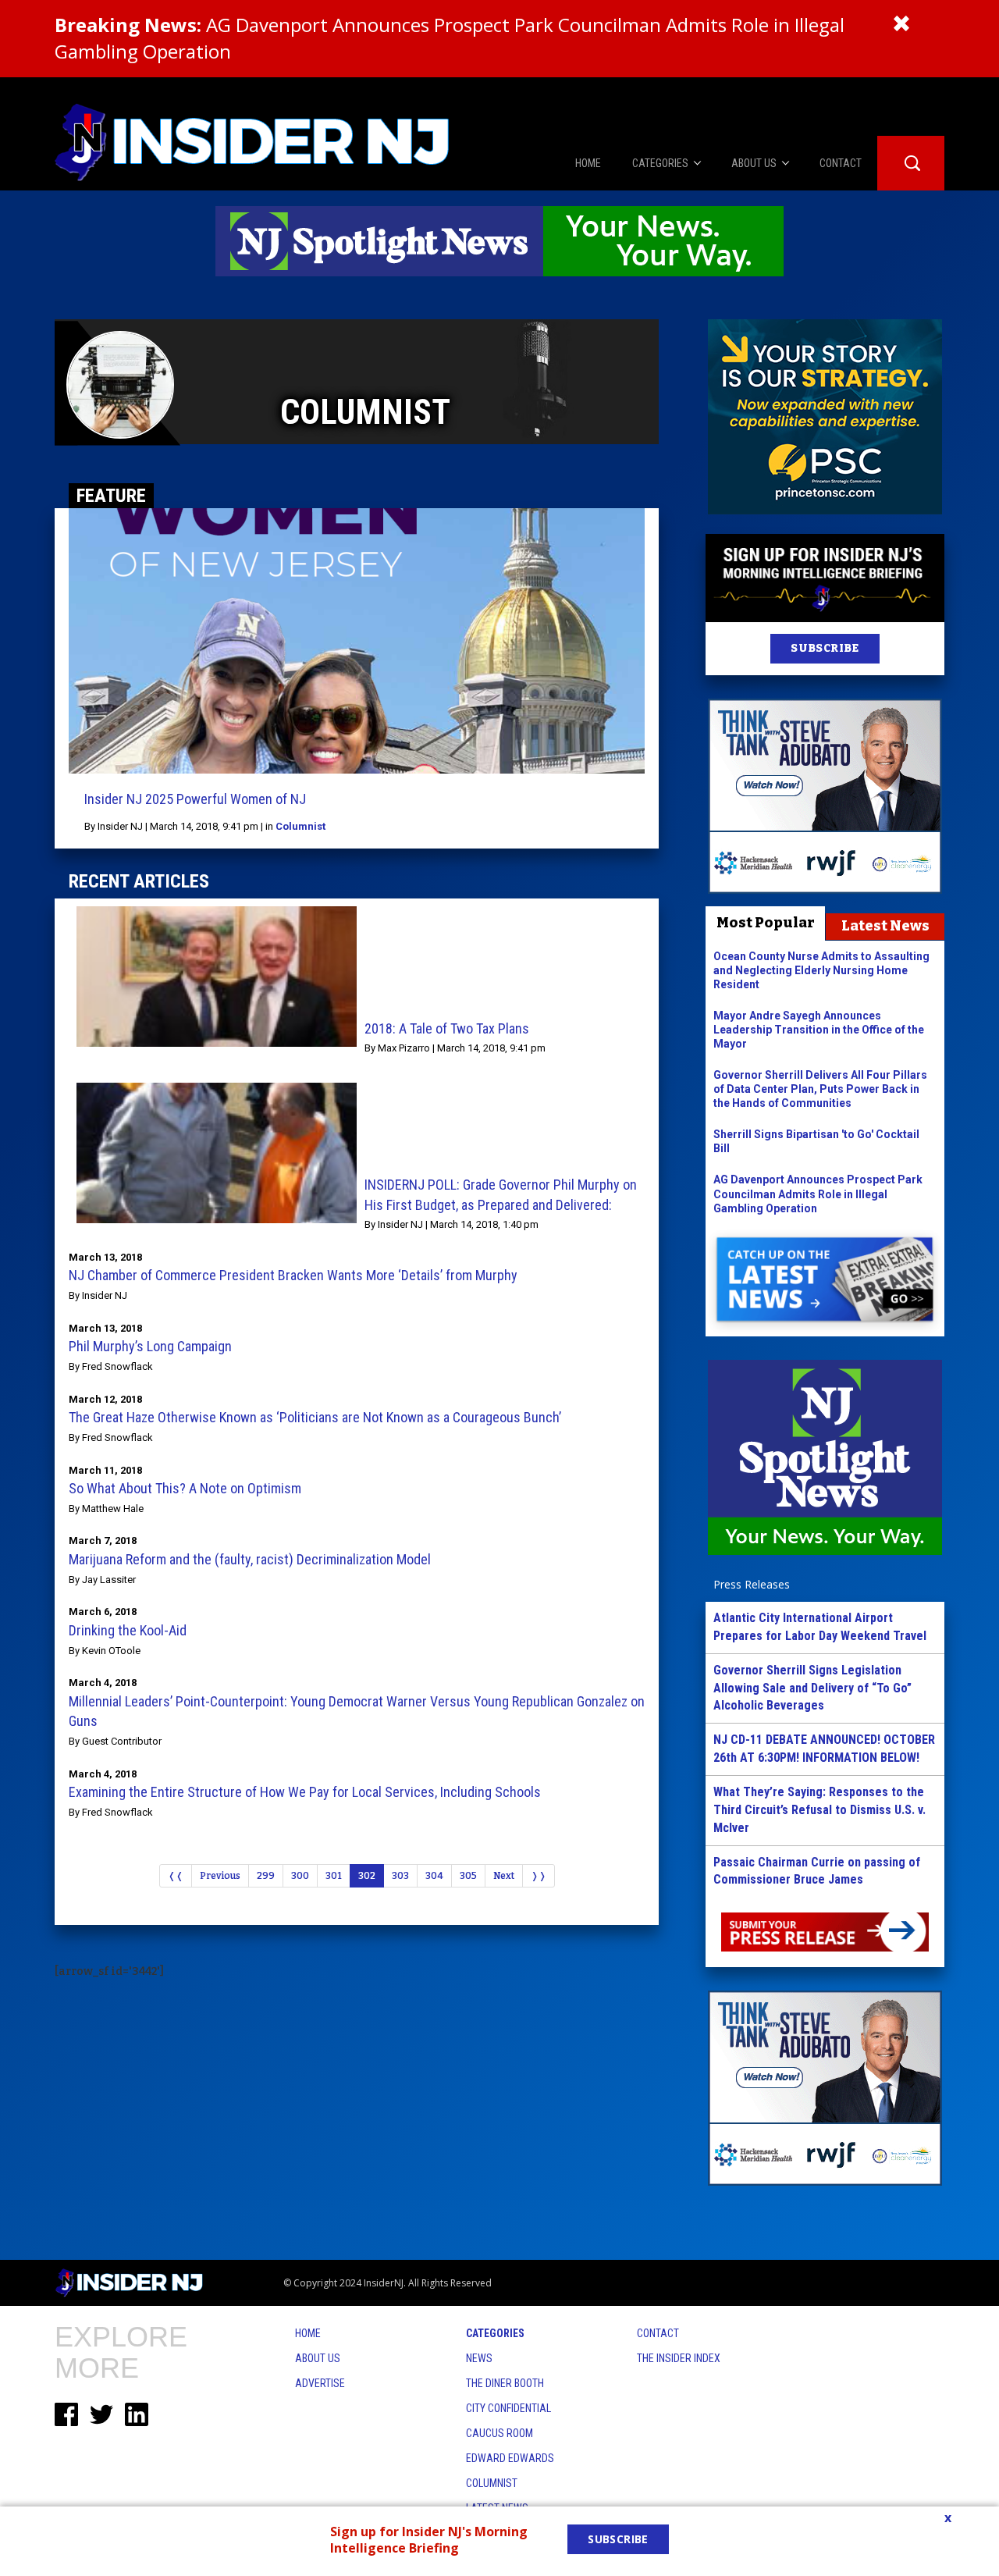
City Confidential (508, 2408)
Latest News (885, 926)
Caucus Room (499, 2433)
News (479, 2358)
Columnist (300, 826)
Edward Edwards (510, 2458)
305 (468, 1876)
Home (308, 2333)
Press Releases (752, 1584)
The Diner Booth (505, 2383)
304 (434, 1876)
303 (400, 1876)
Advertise (320, 2383)
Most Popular (766, 923)
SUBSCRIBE (825, 648)
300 (300, 1876)
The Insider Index (679, 2358)
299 (266, 1876)
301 (334, 1876)
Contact (658, 2333)
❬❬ (176, 1876)
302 (367, 1876)
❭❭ (539, 1876)
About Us (318, 2358)
